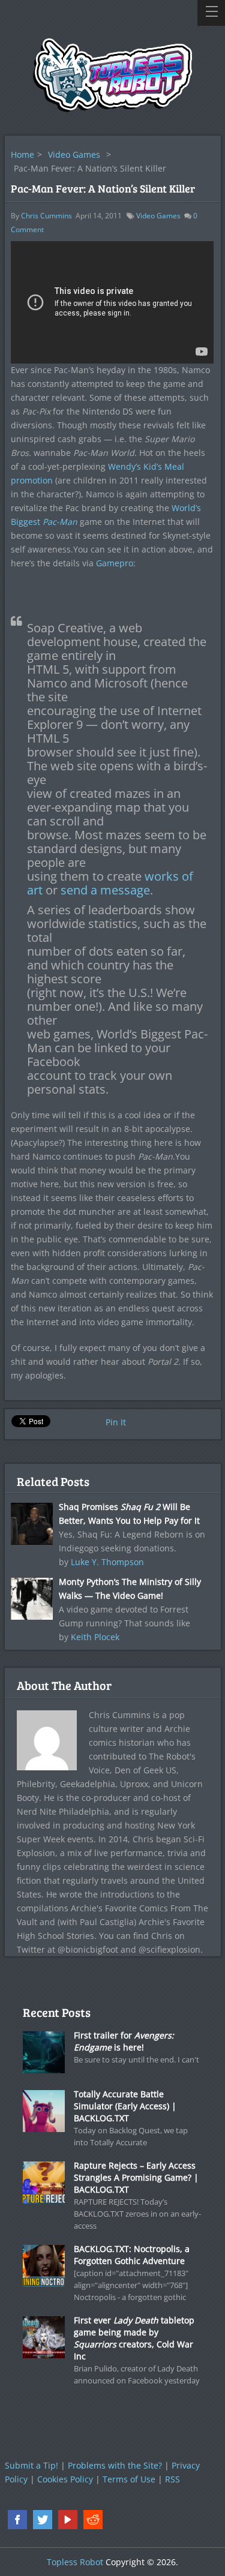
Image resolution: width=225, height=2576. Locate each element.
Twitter (43, 2520)
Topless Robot (75, 2562)
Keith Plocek (95, 1637)
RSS (172, 2479)
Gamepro (115, 563)
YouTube (68, 2520)
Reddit (93, 2520)
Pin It (116, 1422)
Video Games (74, 154)
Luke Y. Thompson (107, 1562)
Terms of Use (129, 2479)
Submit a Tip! (31, 2465)
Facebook (17, 2520)
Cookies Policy (65, 2479)
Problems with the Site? (115, 2465)
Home (22, 154)
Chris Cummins (46, 216)
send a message (105, 890)
